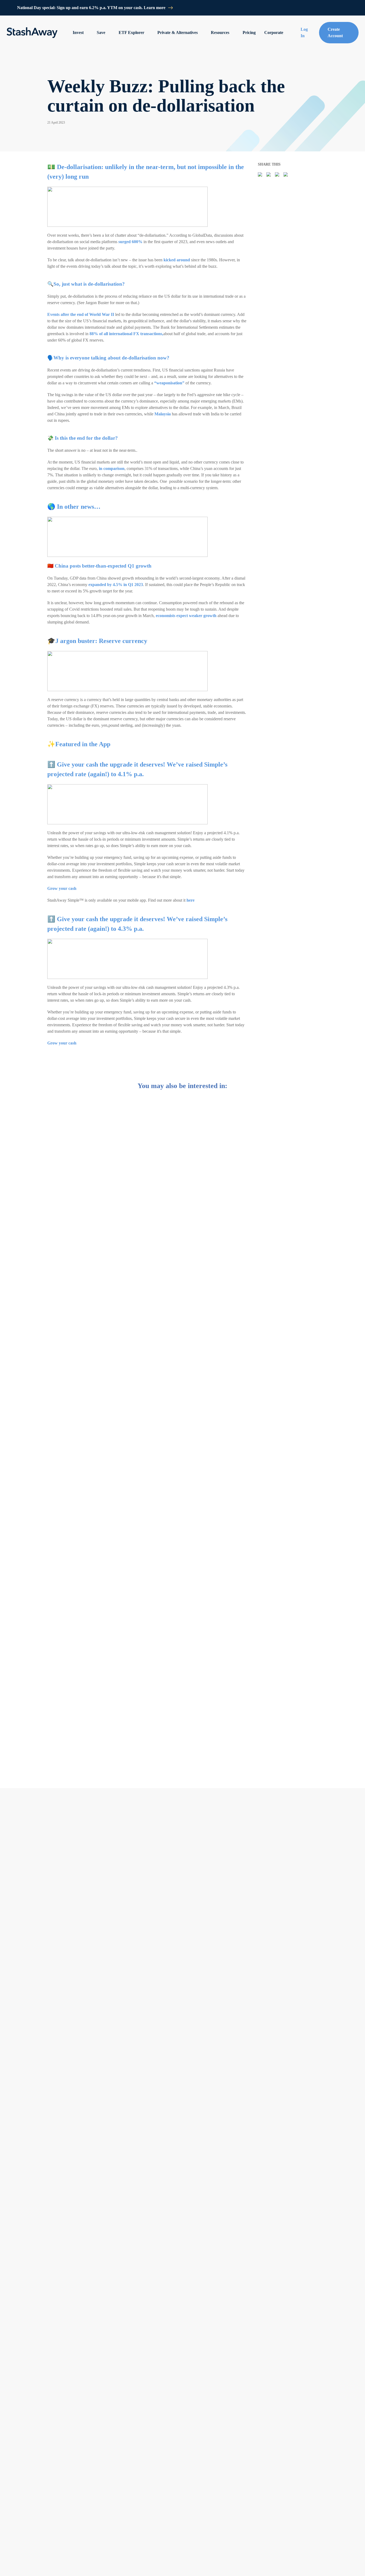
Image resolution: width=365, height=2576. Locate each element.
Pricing (249, 32)
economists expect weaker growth (186, 616)
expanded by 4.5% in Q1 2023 (116, 585)
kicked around (177, 260)
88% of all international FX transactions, (126, 334)
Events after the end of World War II (81, 314)
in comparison (112, 468)
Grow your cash (62, 888)
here (191, 900)
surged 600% (130, 242)
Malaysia (163, 414)
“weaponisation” (169, 383)
